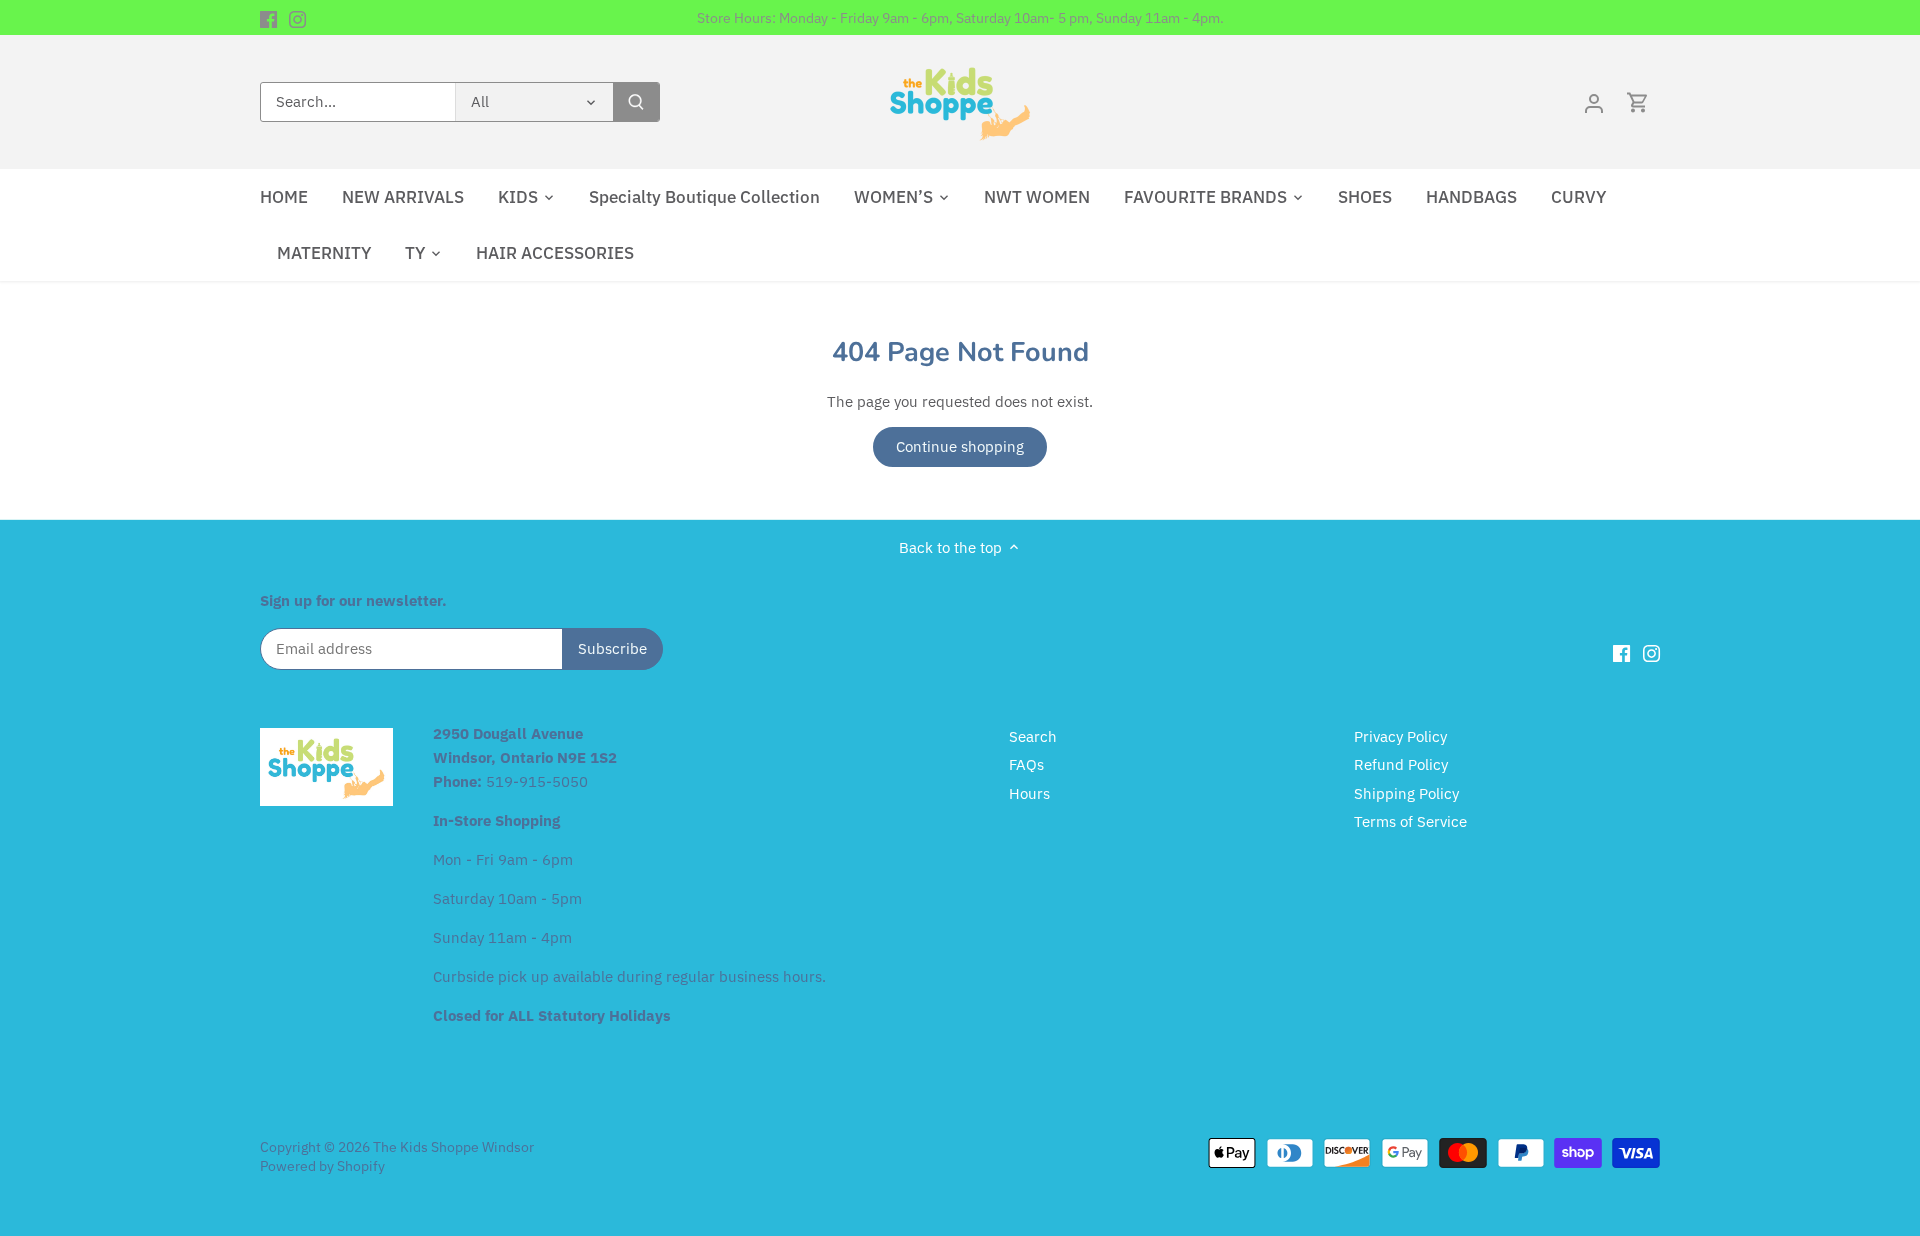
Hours (1029, 793)
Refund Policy (1401, 764)
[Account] (1594, 102)
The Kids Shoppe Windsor (453, 1147)
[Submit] (636, 102)
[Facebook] (268, 17)
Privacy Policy (1400, 736)
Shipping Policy (1406, 793)
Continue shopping (960, 446)
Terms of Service (1410, 821)
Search (1033, 736)
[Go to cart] (1638, 102)
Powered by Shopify (322, 1166)
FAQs (1026, 764)
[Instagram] (297, 17)
